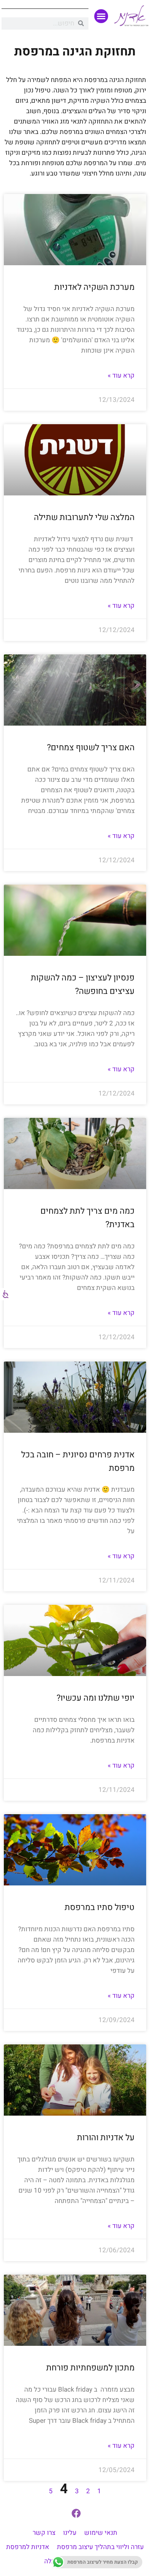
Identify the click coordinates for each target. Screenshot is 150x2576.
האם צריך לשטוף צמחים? (91, 748)
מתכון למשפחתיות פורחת (90, 2368)
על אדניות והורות (106, 2138)
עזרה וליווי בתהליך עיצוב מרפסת (100, 2547)
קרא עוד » (121, 376)
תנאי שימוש (101, 2533)
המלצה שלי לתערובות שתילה (84, 517)
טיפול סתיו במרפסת (100, 1907)
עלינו (70, 2533)
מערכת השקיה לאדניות (94, 287)
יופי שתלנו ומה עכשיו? (96, 1698)
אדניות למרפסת (28, 2547)
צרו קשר (44, 2533)
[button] (101, 16)
